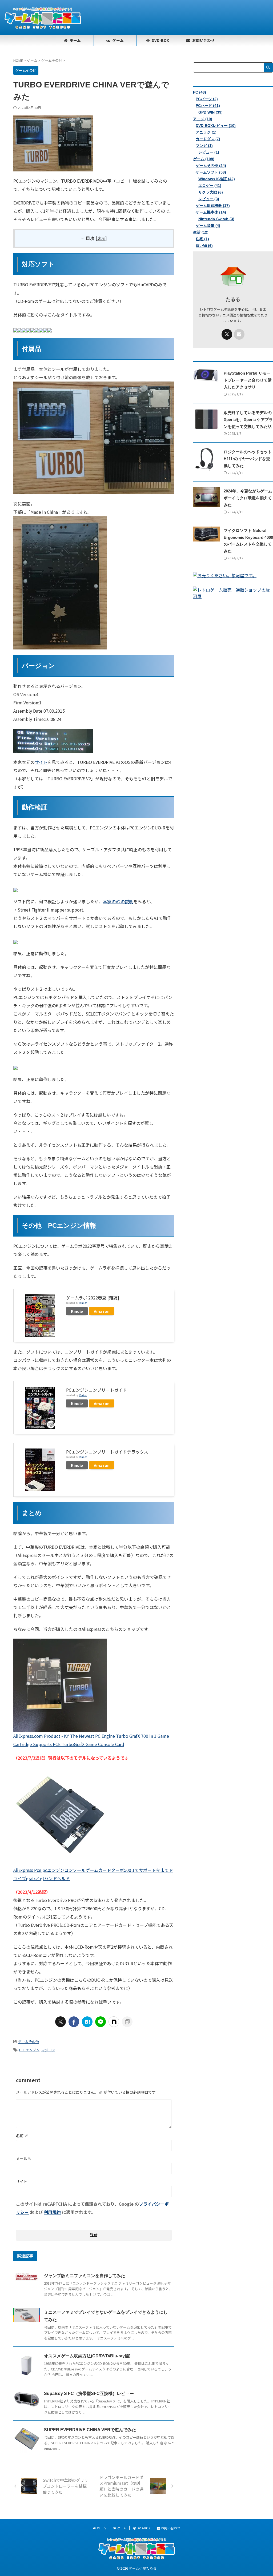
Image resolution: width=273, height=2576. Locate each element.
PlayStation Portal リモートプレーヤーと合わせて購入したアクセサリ (248, 380)
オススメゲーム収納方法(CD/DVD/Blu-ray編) (87, 2356)
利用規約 (52, 2212)
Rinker (83, 1303)
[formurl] (239, 334)
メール (24, 2158)
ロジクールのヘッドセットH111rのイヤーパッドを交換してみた (248, 459)
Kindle (77, 1311)
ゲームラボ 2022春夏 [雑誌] (93, 1298)
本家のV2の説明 (118, 901)
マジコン (48, 2050)
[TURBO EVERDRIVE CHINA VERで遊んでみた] (87, 2022)
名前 (22, 2136)
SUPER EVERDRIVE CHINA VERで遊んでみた (90, 2430)
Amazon (102, 1311)
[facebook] (74, 2022)
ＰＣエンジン (29, 2050)
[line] (101, 2022)
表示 (101, 238)
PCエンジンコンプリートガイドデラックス (107, 1452)
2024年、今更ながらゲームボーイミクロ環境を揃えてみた (248, 498)
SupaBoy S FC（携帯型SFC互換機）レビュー (89, 2394)
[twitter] (61, 2022)
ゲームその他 (29, 2042)
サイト (41, 762)
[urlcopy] (127, 2022)
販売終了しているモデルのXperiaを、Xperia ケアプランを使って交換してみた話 (248, 420)
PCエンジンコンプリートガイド (97, 1390)
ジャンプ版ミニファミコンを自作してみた (85, 2276)
